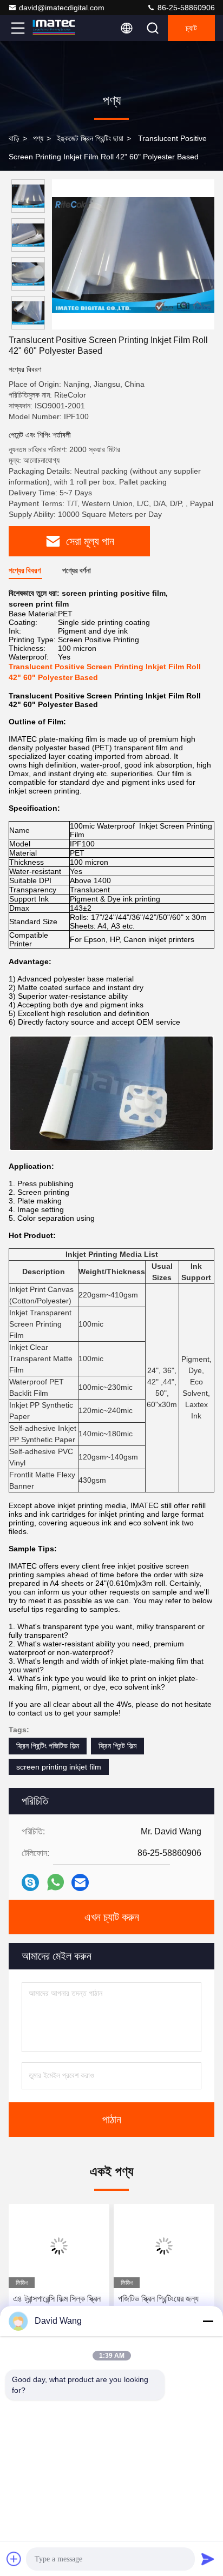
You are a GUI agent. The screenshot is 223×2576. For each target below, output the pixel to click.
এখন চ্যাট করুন (112, 1917)
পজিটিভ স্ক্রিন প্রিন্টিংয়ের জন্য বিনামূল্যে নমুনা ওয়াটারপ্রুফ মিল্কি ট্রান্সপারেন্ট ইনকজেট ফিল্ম (161, 2306)
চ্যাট (191, 28)
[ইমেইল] (80, 1882)
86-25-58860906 (185, 8)
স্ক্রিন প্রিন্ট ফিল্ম (117, 1746)
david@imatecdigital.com (62, 8)
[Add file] (14, 2559)
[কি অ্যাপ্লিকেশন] (55, 1882)
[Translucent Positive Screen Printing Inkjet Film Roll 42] (133, 254)
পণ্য (38, 138)
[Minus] (208, 2321)
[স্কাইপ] (30, 1882)
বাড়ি (14, 138)
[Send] (208, 2559)
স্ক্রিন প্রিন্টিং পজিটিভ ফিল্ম (48, 1746)
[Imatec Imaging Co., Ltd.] (54, 28)
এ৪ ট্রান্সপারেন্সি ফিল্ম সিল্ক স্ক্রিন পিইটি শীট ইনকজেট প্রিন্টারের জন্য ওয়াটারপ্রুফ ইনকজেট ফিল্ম (57, 2306)
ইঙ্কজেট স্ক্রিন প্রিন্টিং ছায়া (90, 138)
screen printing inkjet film (59, 1767)
